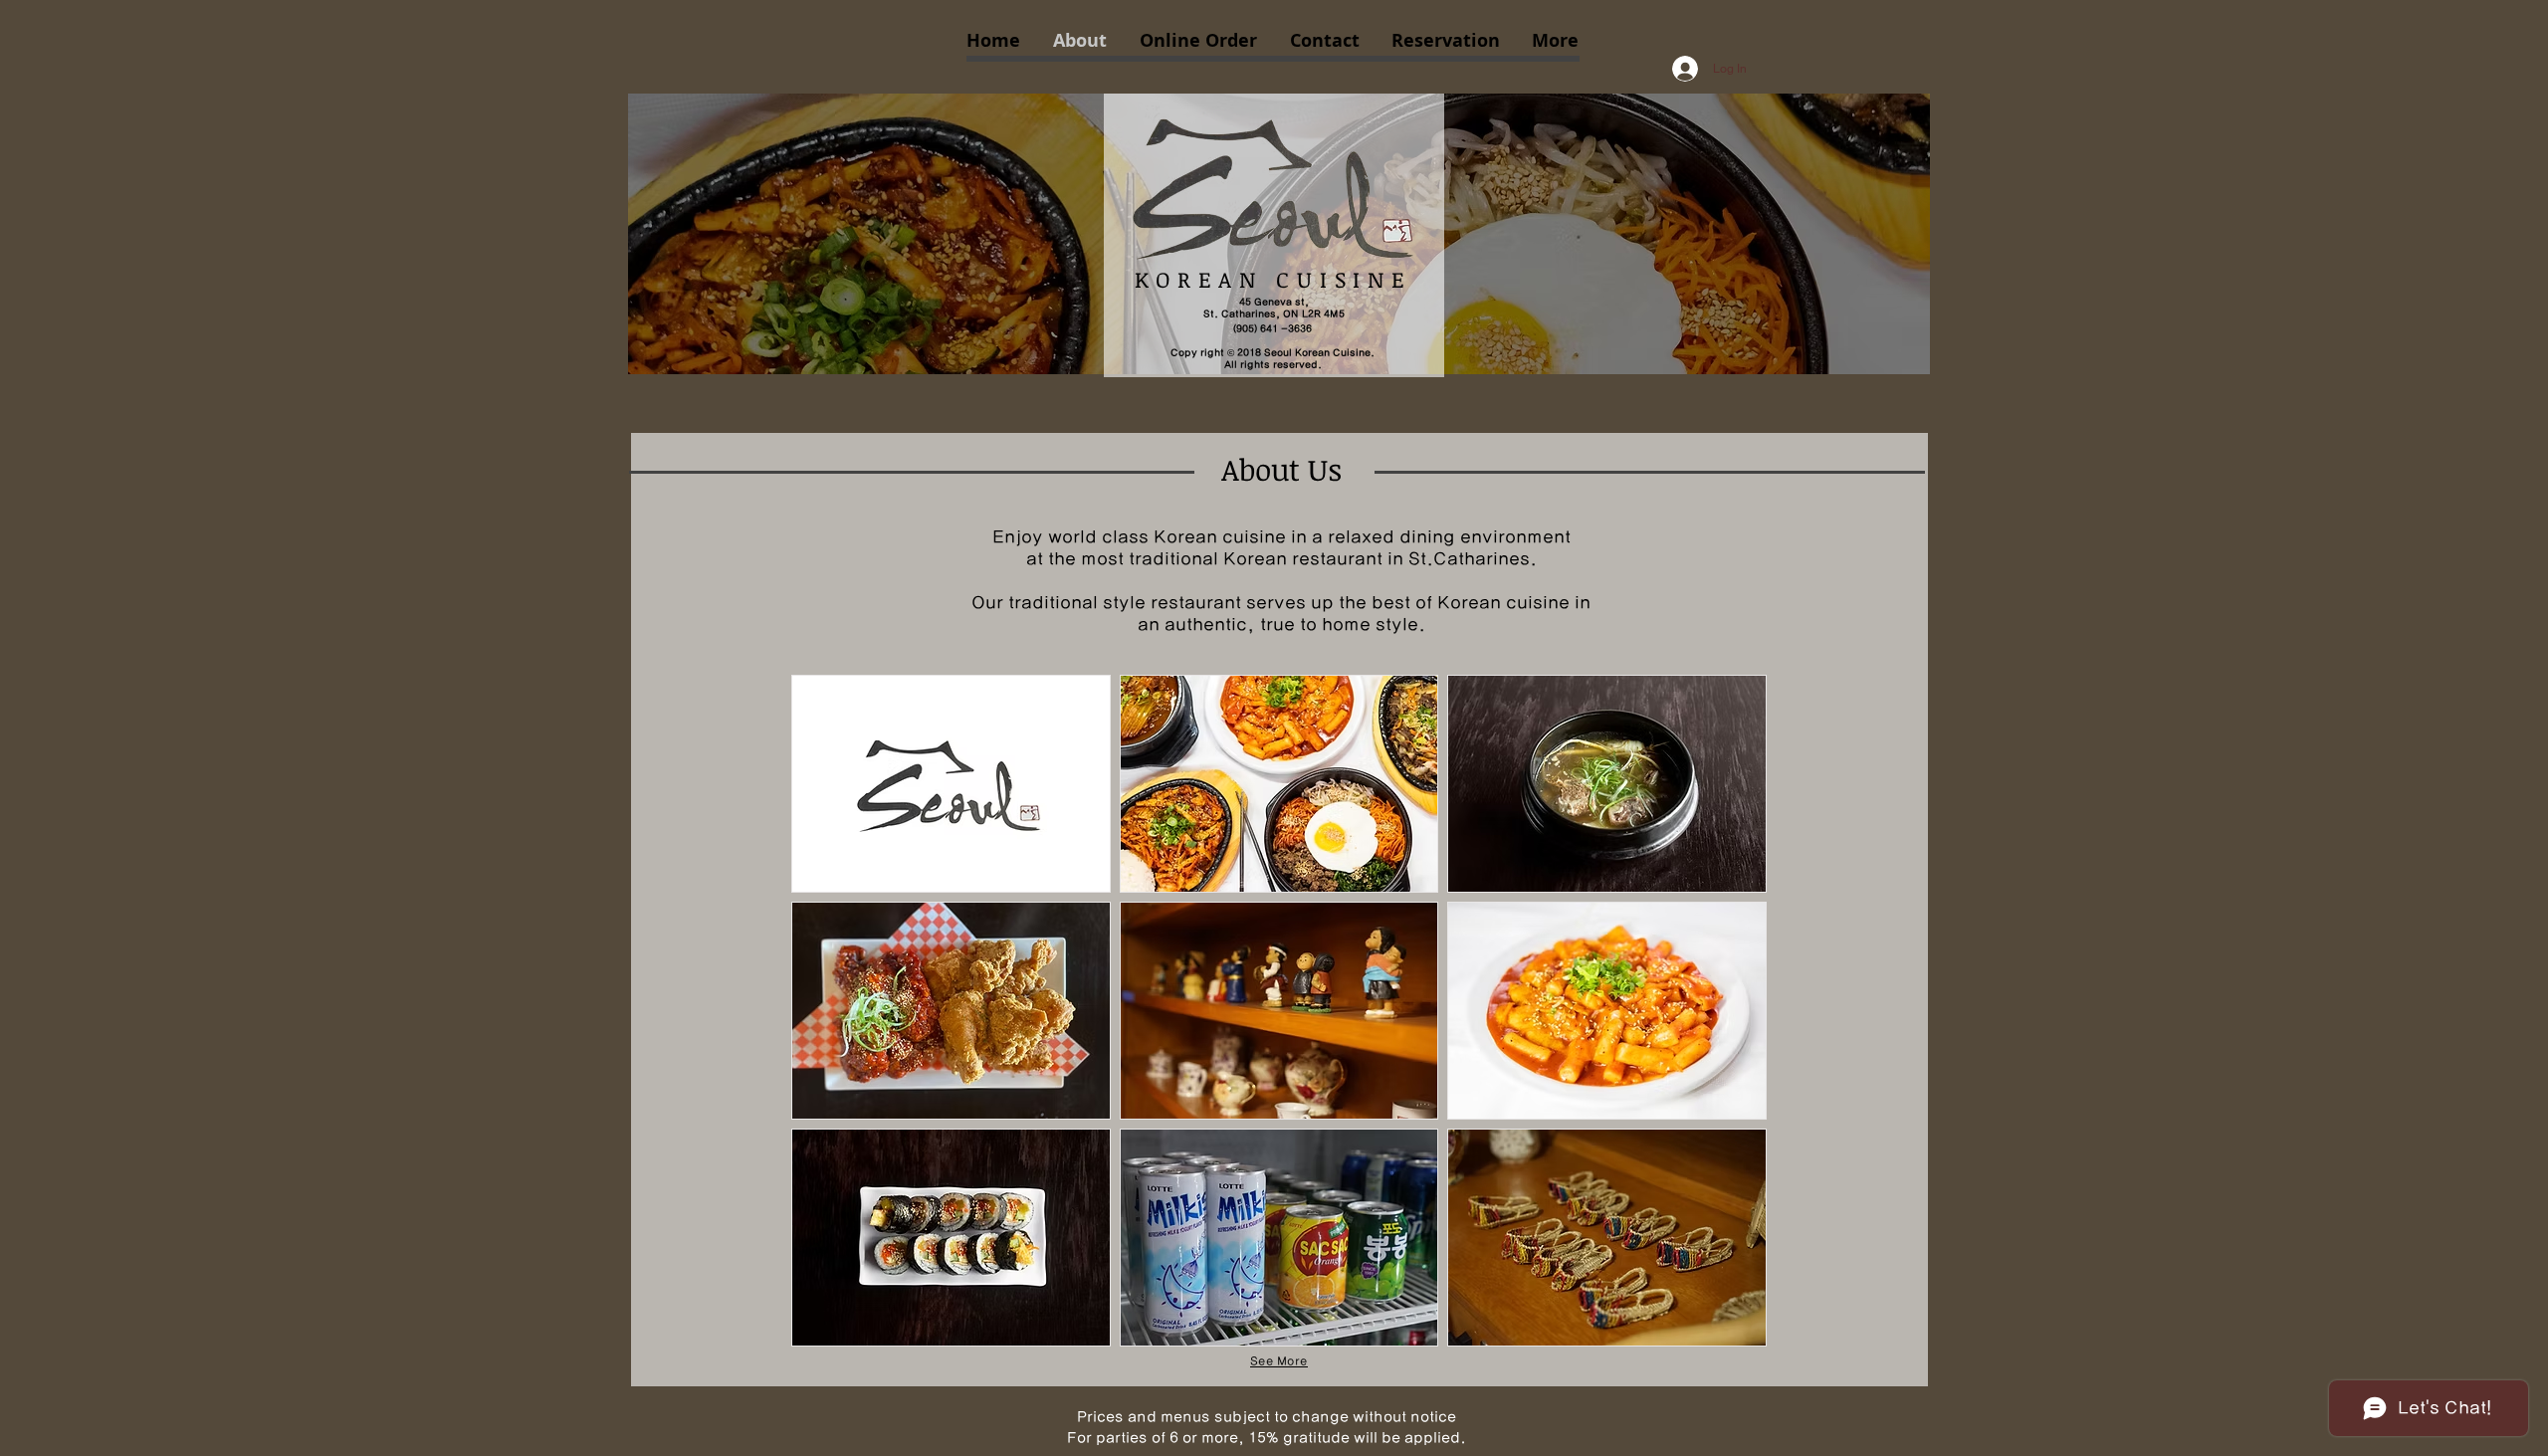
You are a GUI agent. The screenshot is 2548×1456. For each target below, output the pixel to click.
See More (1279, 1361)
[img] (951, 784)
